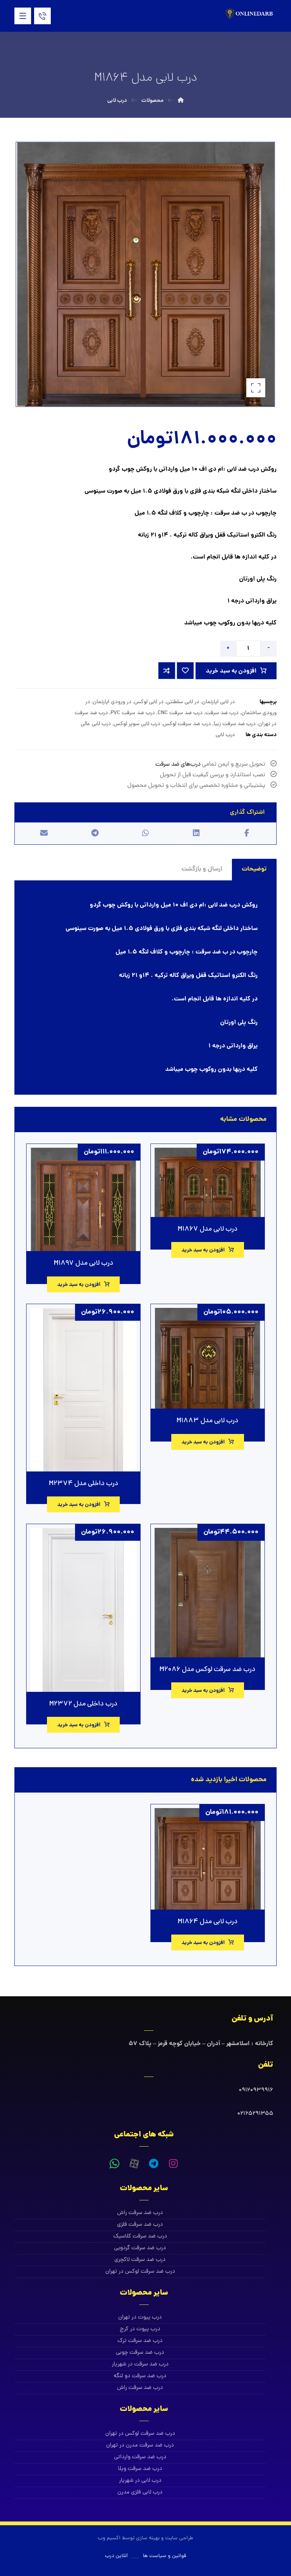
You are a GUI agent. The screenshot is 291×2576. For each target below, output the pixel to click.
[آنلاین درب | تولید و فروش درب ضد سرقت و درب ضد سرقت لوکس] (250, 14)
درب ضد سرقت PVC (133, 713)
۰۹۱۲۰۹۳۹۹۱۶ (256, 2090)
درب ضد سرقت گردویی (140, 2248)
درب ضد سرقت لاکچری (140, 2260)
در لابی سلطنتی (183, 702)
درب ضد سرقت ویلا (140, 2469)
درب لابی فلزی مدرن (140, 2493)
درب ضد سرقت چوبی (140, 2353)
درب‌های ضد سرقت (178, 765)
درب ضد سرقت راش (140, 2213)
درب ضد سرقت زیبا (235, 724)
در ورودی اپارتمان (112, 702)
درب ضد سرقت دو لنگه (140, 2376)
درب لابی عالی (96, 724)
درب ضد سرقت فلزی (140, 2225)
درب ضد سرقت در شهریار (140, 2365)
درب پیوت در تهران (140, 2318)
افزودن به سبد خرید (231, 671)
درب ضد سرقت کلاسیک (140, 2237)
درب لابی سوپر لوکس (137, 724)
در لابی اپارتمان (218, 702)
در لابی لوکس (149, 702)
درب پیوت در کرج (140, 2329)
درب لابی (225, 735)
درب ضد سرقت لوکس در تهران (140, 2272)
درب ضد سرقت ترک (140, 2341)
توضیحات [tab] (254, 869)
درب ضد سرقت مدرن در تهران (140, 2446)
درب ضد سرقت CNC (180, 713)
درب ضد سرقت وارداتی (140, 2457)
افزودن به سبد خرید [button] (203, 1250)
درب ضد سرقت (222, 713)
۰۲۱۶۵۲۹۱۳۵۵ (255, 2114)
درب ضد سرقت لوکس (187, 724)
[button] (23, 16)
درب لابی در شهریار (140, 2481)
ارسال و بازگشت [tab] (202, 869)
